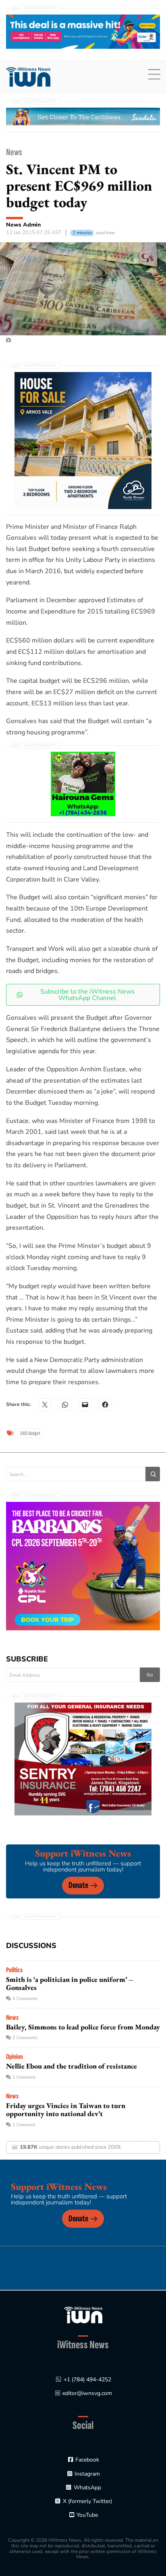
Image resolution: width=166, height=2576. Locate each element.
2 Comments (25, 2038)
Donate (78, 1885)
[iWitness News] (83, 2315)
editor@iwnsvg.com (87, 2393)
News (14, 152)
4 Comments (25, 1999)
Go (150, 1675)
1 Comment (24, 2077)
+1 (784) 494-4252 (87, 2380)
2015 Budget (30, 1433)
